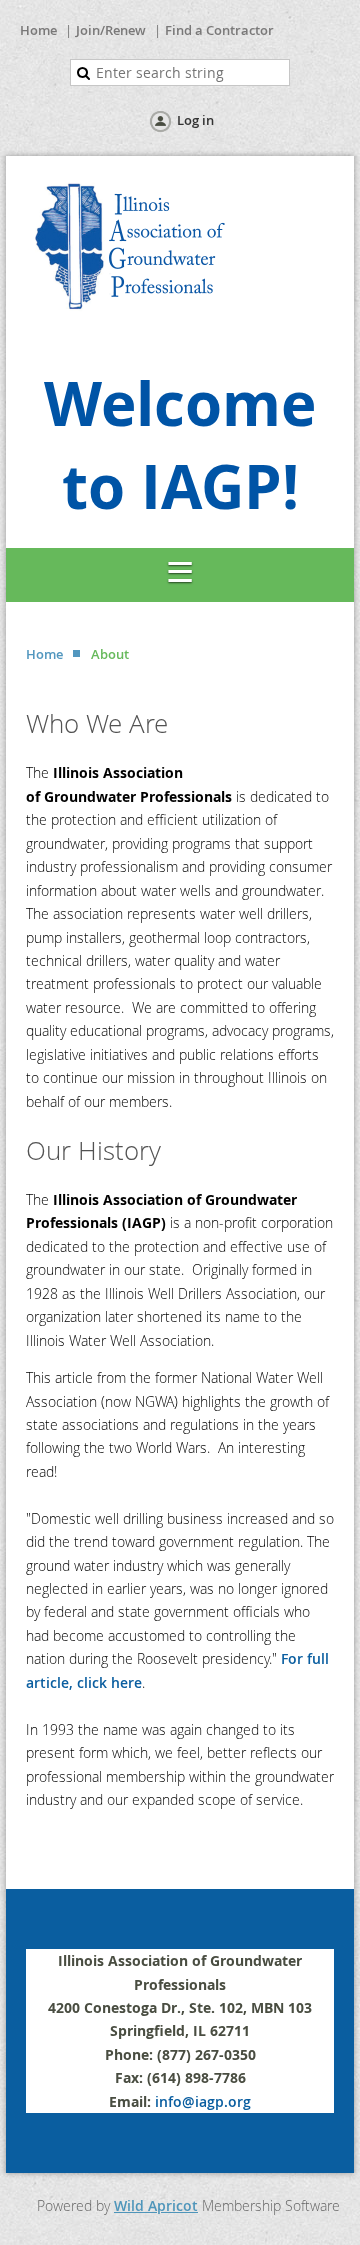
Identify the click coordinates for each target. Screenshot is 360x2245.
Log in (195, 120)
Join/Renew (111, 30)
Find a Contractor (219, 30)
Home (38, 30)
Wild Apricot (156, 2205)
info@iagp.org (203, 2101)
